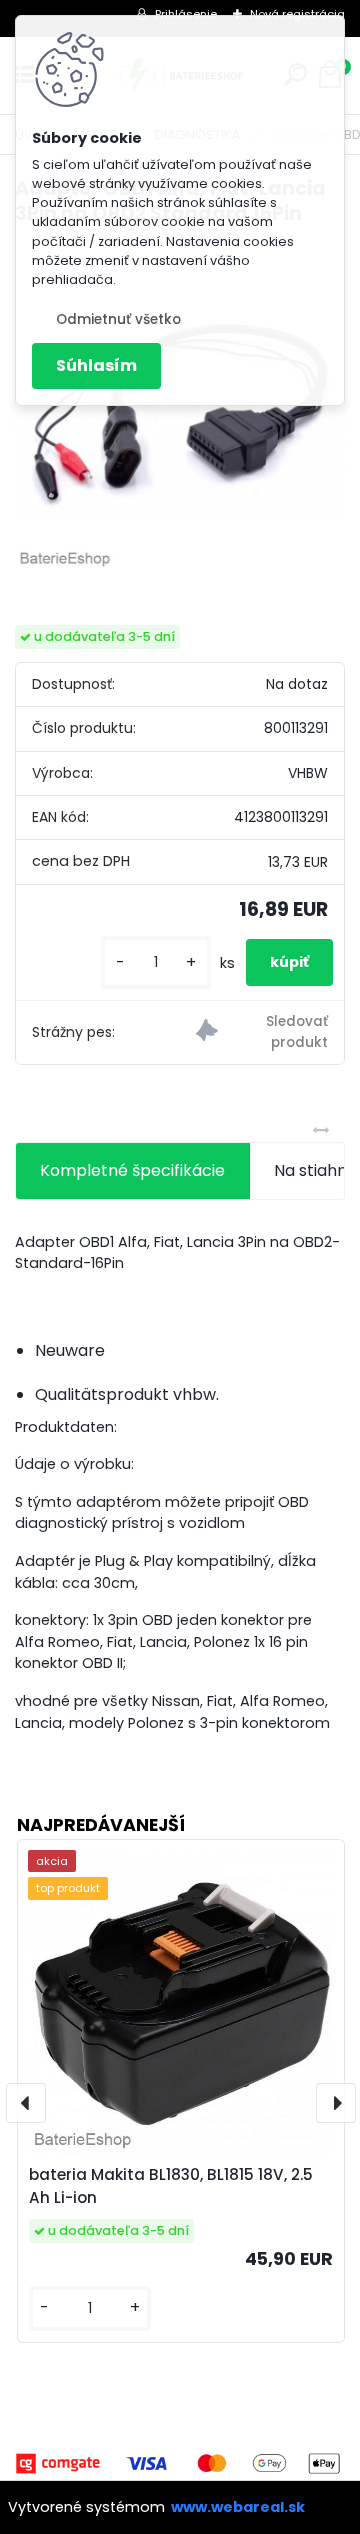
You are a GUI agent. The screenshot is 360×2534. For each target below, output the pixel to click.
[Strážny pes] (262, 1032)
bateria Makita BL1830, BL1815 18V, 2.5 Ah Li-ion (171, 2186)
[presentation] (26, 2103)
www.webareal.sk (238, 2507)
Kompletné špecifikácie (132, 1170)
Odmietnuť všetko (118, 319)
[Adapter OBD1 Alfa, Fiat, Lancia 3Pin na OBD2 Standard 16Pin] (180, 408)
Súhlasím (96, 365)
